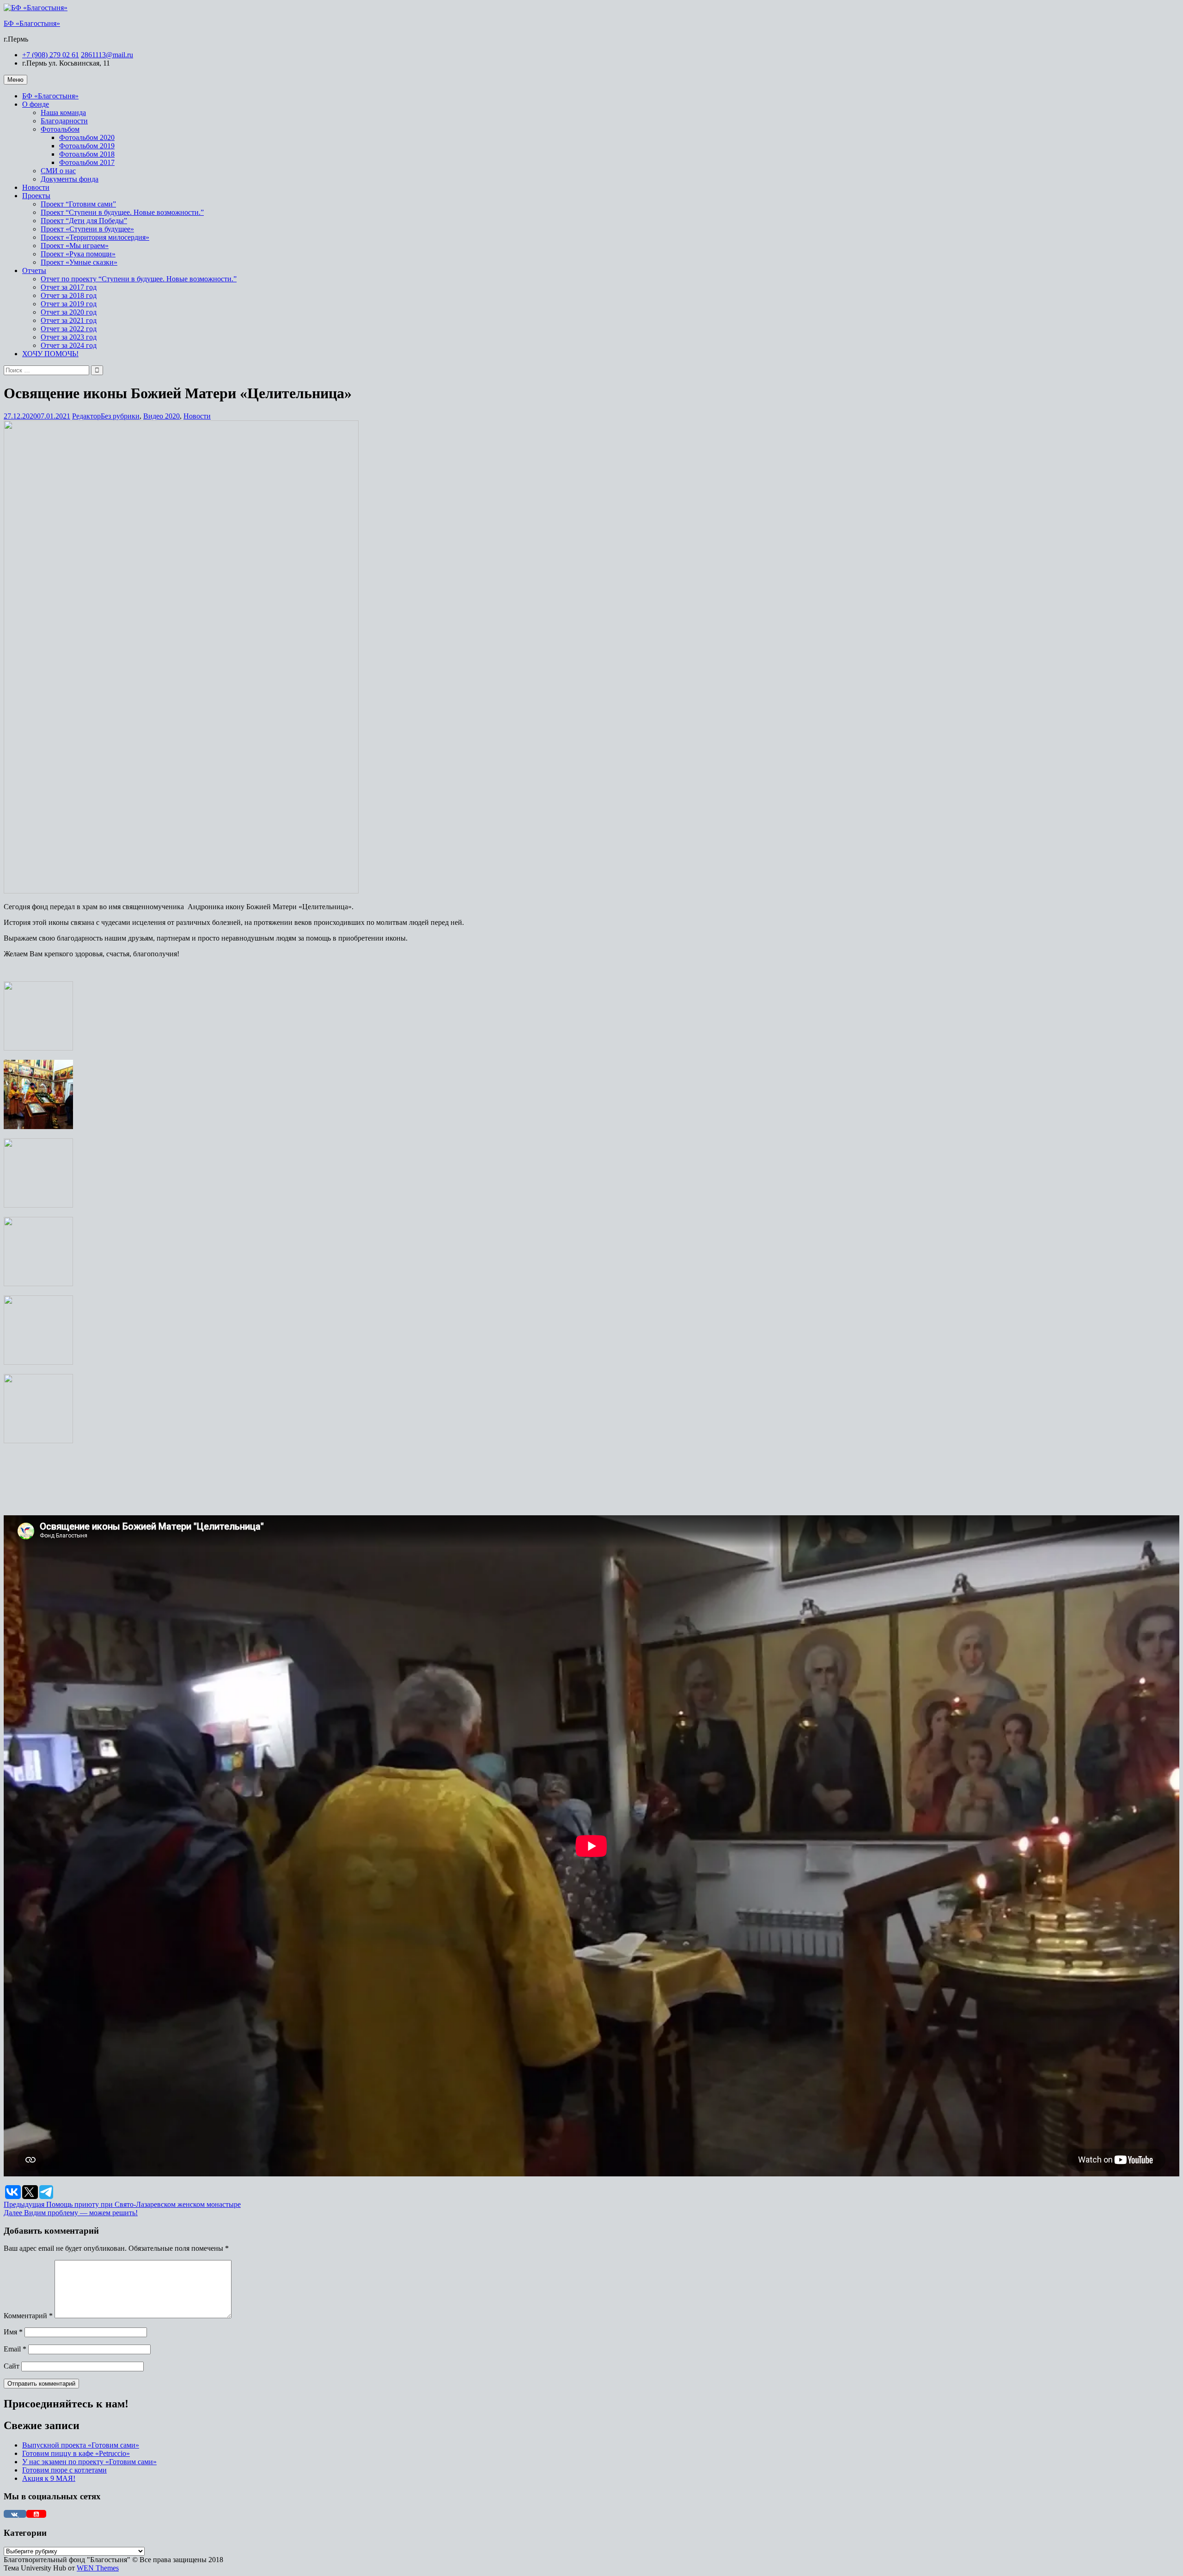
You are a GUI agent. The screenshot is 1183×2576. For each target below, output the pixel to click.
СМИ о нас (58, 171)
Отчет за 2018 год (69, 295)
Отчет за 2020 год (69, 312)
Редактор (86, 416)
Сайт (12, 2366)
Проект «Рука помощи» (78, 254)
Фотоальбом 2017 (87, 162)
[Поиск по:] (47, 370)
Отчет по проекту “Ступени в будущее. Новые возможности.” (139, 279)
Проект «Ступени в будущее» (87, 229)
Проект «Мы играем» (75, 246)
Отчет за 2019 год (69, 304)
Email (15, 2349)
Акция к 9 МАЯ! (49, 2478)
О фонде (36, 104)
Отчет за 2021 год (69, 320)
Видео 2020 (162, 416)
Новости (36, 187)
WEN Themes (98, 2568)
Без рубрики (120, 416)
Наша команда (63, 112)
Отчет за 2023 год (69, 337)
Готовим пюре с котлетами (64, 2470)
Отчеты (34, 270)
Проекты (36, 196)
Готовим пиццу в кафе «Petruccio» (76, 2453)
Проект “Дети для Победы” (84, 221)
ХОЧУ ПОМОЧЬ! (50, 354)
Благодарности (64, 121)
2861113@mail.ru (107, 55)
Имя (13, 2332)
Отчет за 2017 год (69, 287)
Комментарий (28, 2316)
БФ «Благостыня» (32, 23)
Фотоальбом (60, 129)
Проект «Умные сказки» (79, 262)
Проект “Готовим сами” (78, 204)
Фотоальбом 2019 (87, 146)
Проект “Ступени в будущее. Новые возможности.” (122, 212)
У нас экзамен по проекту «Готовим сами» (89, 2462)
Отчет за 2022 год (69, 329)
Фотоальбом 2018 (87, 154)
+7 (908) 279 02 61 (51, 55)
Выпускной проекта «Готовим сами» (81, 2445)
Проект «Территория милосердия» (95, 237)
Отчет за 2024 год (69, 345)
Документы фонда (70, 179)
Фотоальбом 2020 (87, 137)
